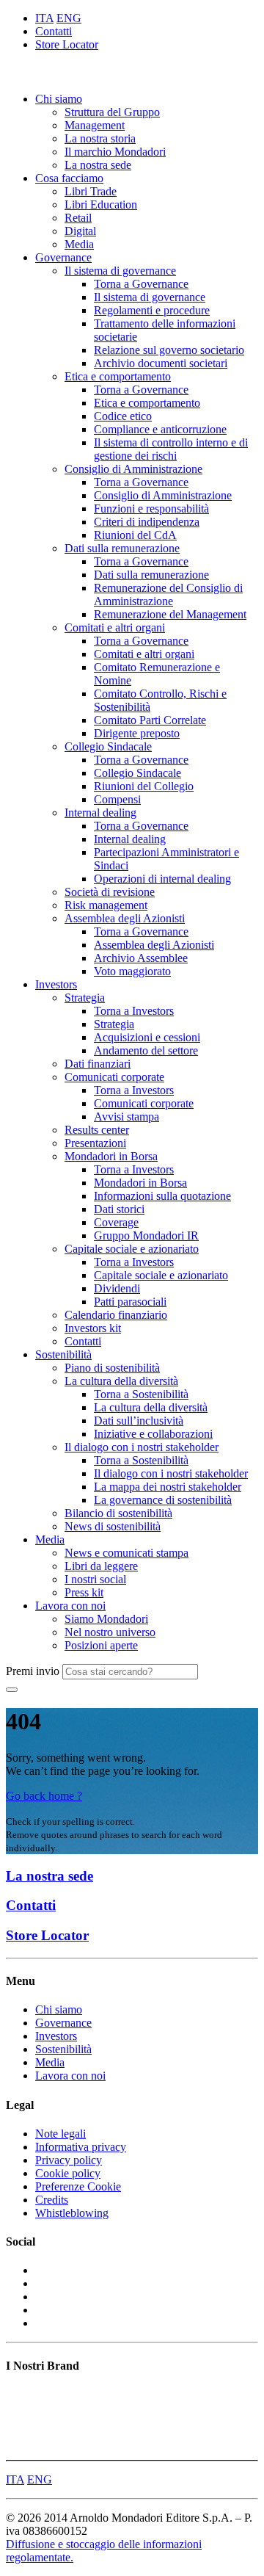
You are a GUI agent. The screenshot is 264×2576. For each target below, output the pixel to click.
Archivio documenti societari (161, 363)
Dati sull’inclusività (139, 1421)
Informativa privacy (81, 2147)
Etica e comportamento (118, 376)
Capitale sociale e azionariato (132, 1249)
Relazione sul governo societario (169, 350)
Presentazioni (95, 1143)
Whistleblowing (72, 2213)
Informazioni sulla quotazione (162, 1196)
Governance (63, 257)
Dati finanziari (98, 1064)
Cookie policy (68, 2173)
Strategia (85, 998)
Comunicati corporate (114, 1077)
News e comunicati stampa (126, 1553)
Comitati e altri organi (115, 627)
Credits (52, 2200)
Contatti (54, 31)
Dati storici (119, 1209)
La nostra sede (98, 165)
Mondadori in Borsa (111, 1156)
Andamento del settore (146, 1050)
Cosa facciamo (69, 178)
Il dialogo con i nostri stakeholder (142, 1447)
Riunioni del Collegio (144, 786)
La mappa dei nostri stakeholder (168, 1487)
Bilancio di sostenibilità (118, 1513)
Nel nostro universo (110, 1632)
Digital (80, 231)
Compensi (117, 799)
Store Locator (67, 44)
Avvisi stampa (126, 1117)
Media (79, 244)
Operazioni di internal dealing (162, 879)
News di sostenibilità (113, 1526)
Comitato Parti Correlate (150, 720)
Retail (78, 218)
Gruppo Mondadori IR (146, 1235)
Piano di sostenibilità (112, 1368)
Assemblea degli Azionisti (125, 918)
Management (95, 125)
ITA (44, 18)
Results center (97, 1130)
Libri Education (101, 205)
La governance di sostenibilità (163, 1500)
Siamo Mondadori (106, 1619)
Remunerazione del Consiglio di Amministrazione (168, 594)
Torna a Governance (141, 284)
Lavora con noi (70, 1606)
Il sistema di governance (120, 271)
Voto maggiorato (132, 971)
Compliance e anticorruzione (160, 429)
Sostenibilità (63, 1354)
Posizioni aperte (101, 1645)
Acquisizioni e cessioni (147, 1037)
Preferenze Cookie (78, 2186)
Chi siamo (59, 99)
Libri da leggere (101, 1566)
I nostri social (95, 1579)
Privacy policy (69, 2160)
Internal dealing (100, 813)
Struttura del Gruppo (112, 112)
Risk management (106, 905)
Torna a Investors (134, 1011)
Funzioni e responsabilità (151, 509)
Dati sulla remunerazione (122, 548)
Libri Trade (91, 191)
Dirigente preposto (137, 733)
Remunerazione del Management (170, 614)
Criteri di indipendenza (147, 522)
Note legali (60, 2134)
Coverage (116, 1222)
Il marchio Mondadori (115, 152)
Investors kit (93, 1328)
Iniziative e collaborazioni (153, 1434)
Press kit (84, 1592)
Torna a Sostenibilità (141, 1394)
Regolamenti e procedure (152, 310)
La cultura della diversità (121, 1381)
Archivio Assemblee (141, 958)
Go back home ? (44, 1796)
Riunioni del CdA (135, 535)
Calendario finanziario (116, 1315)
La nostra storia (100, 138)
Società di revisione (110, 892)
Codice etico (123, 416)
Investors (56, 984)
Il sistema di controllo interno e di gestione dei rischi (171, 449)
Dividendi (117, 1288)
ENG (69, 18)
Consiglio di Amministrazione (133, 469)
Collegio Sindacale (108, 746)
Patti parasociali (130, 1302)
